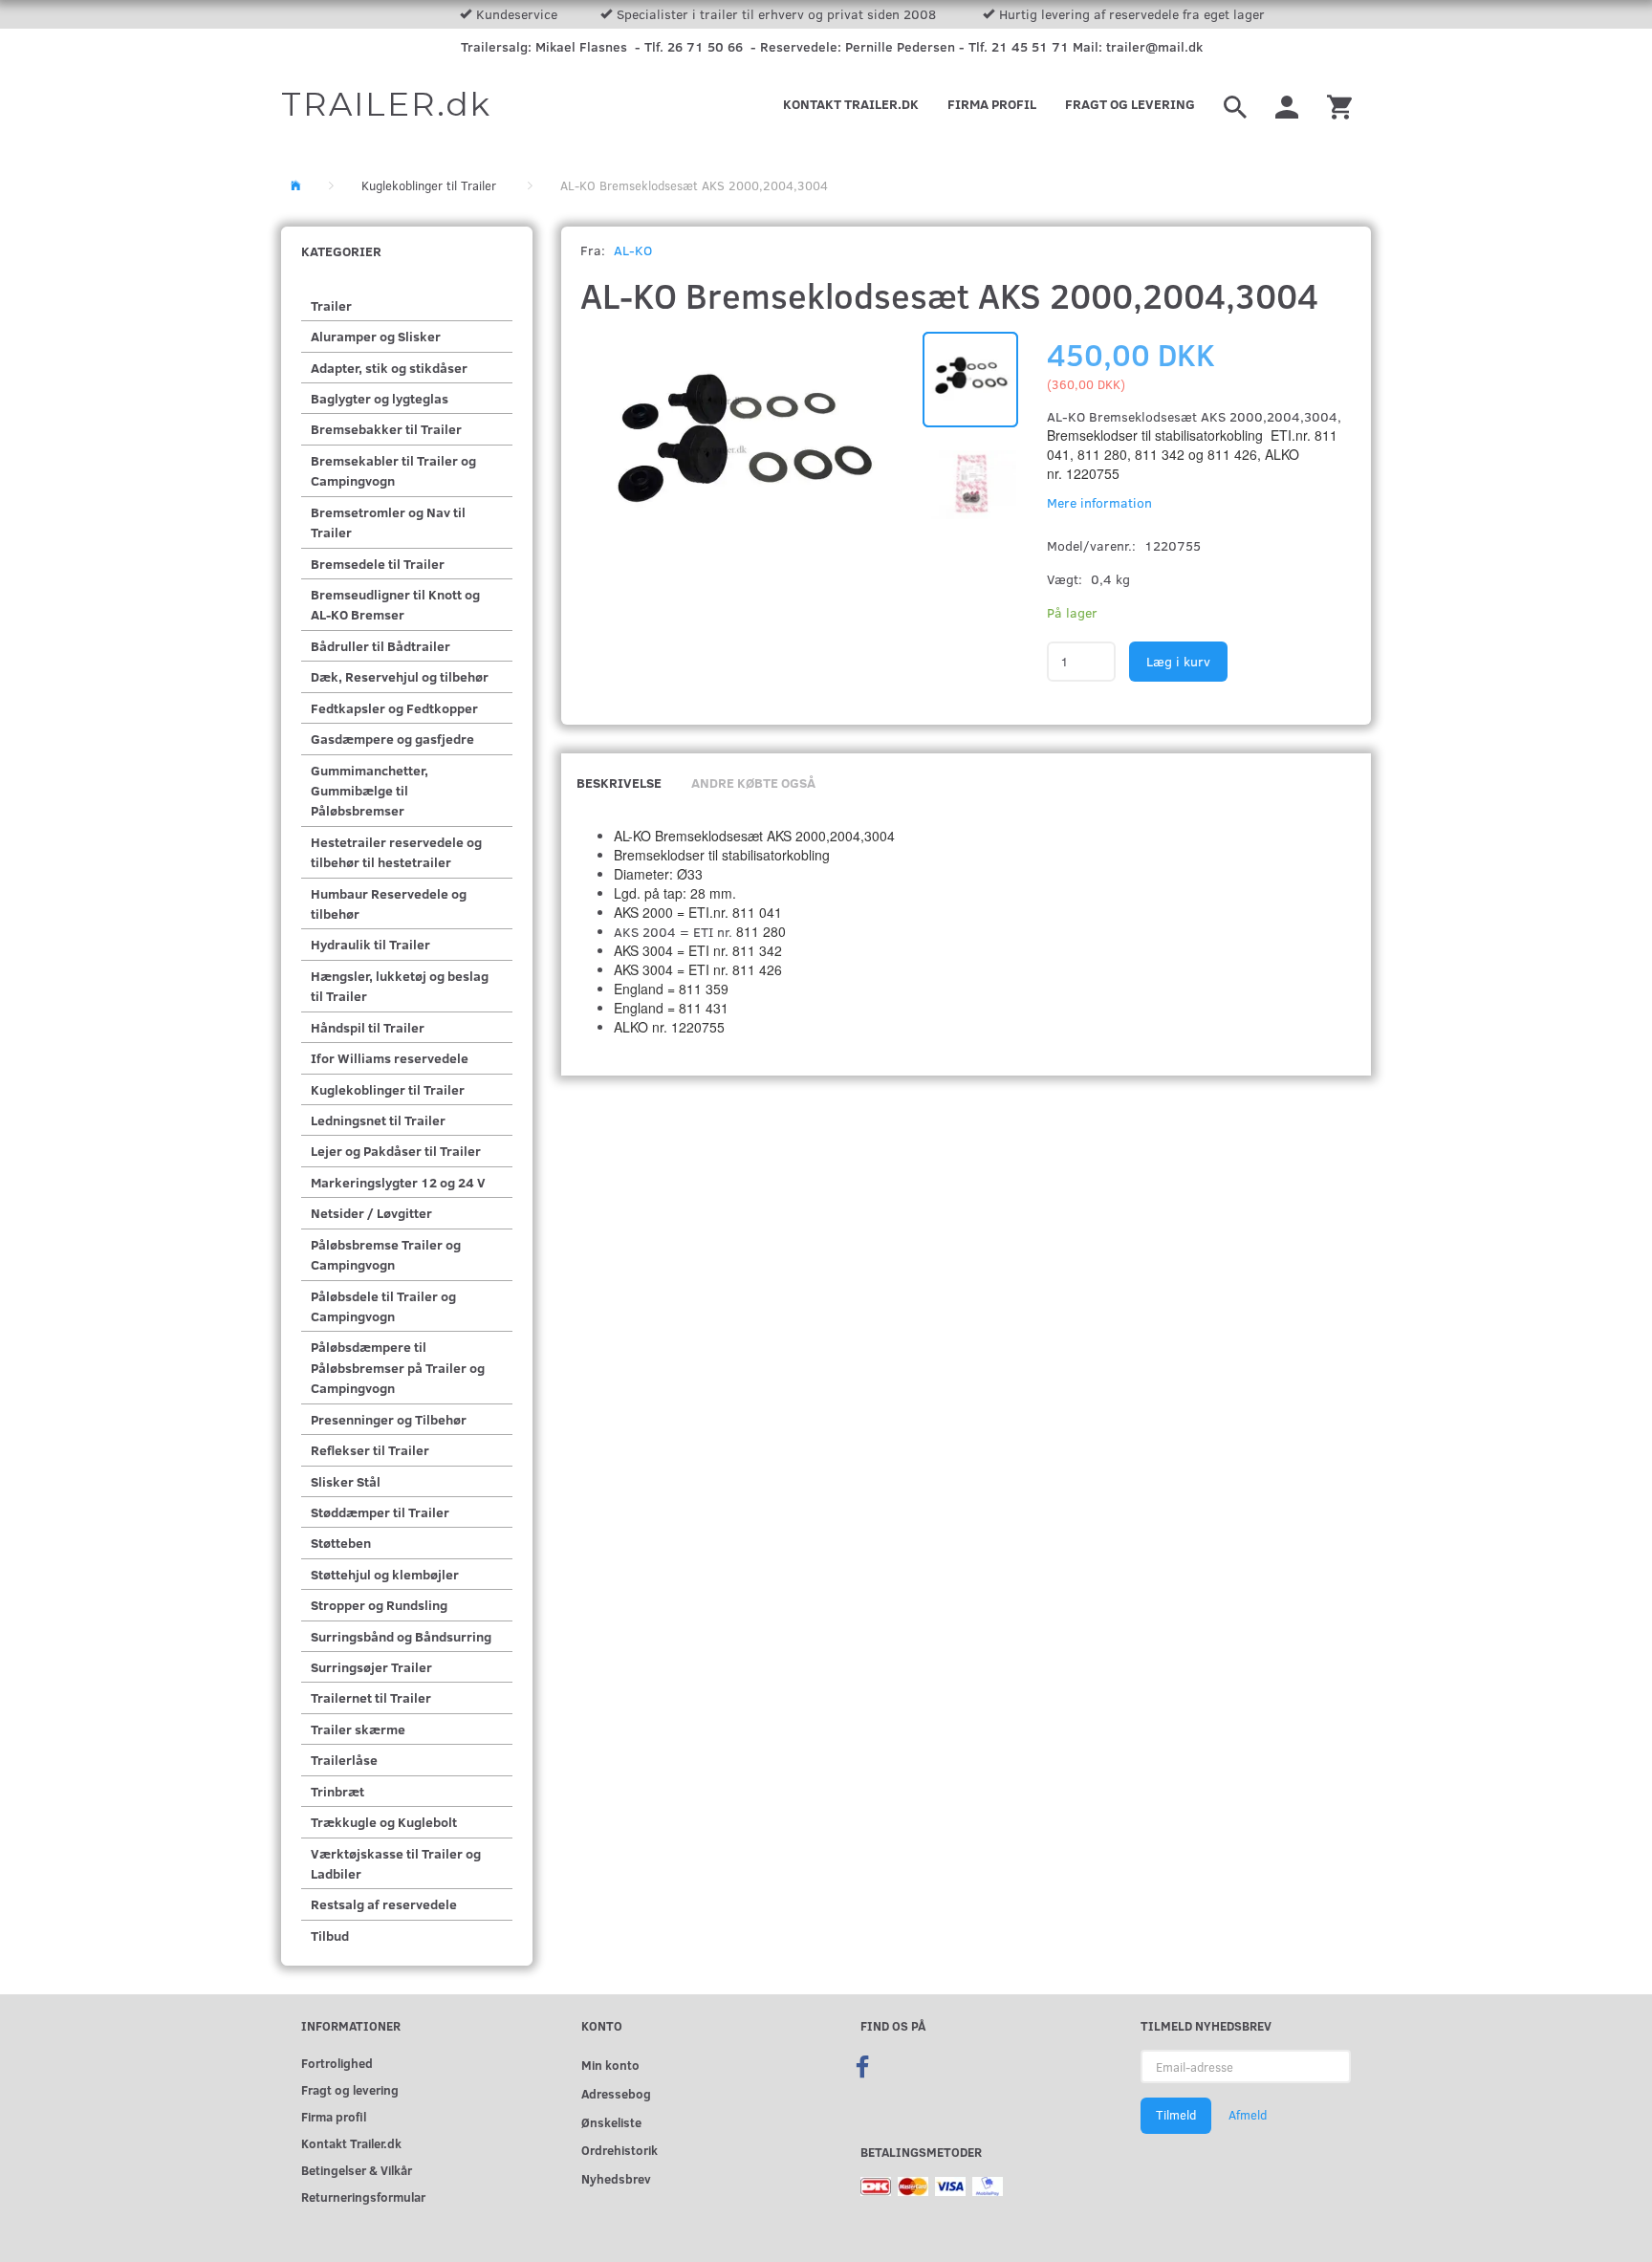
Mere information (1099, 502)
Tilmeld (1176, 2115)
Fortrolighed (337, 2063)
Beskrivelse (619, 783)
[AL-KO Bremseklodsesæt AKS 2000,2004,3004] (742, 453)
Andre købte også (753, 783)
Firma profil (992, 104)
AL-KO (633, 250)
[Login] (1287, 104)
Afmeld (1248, 2115)
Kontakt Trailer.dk (851, 104)
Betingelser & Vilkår (357, 2170)
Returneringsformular (363, 2197)
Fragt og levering (1130, 104)
